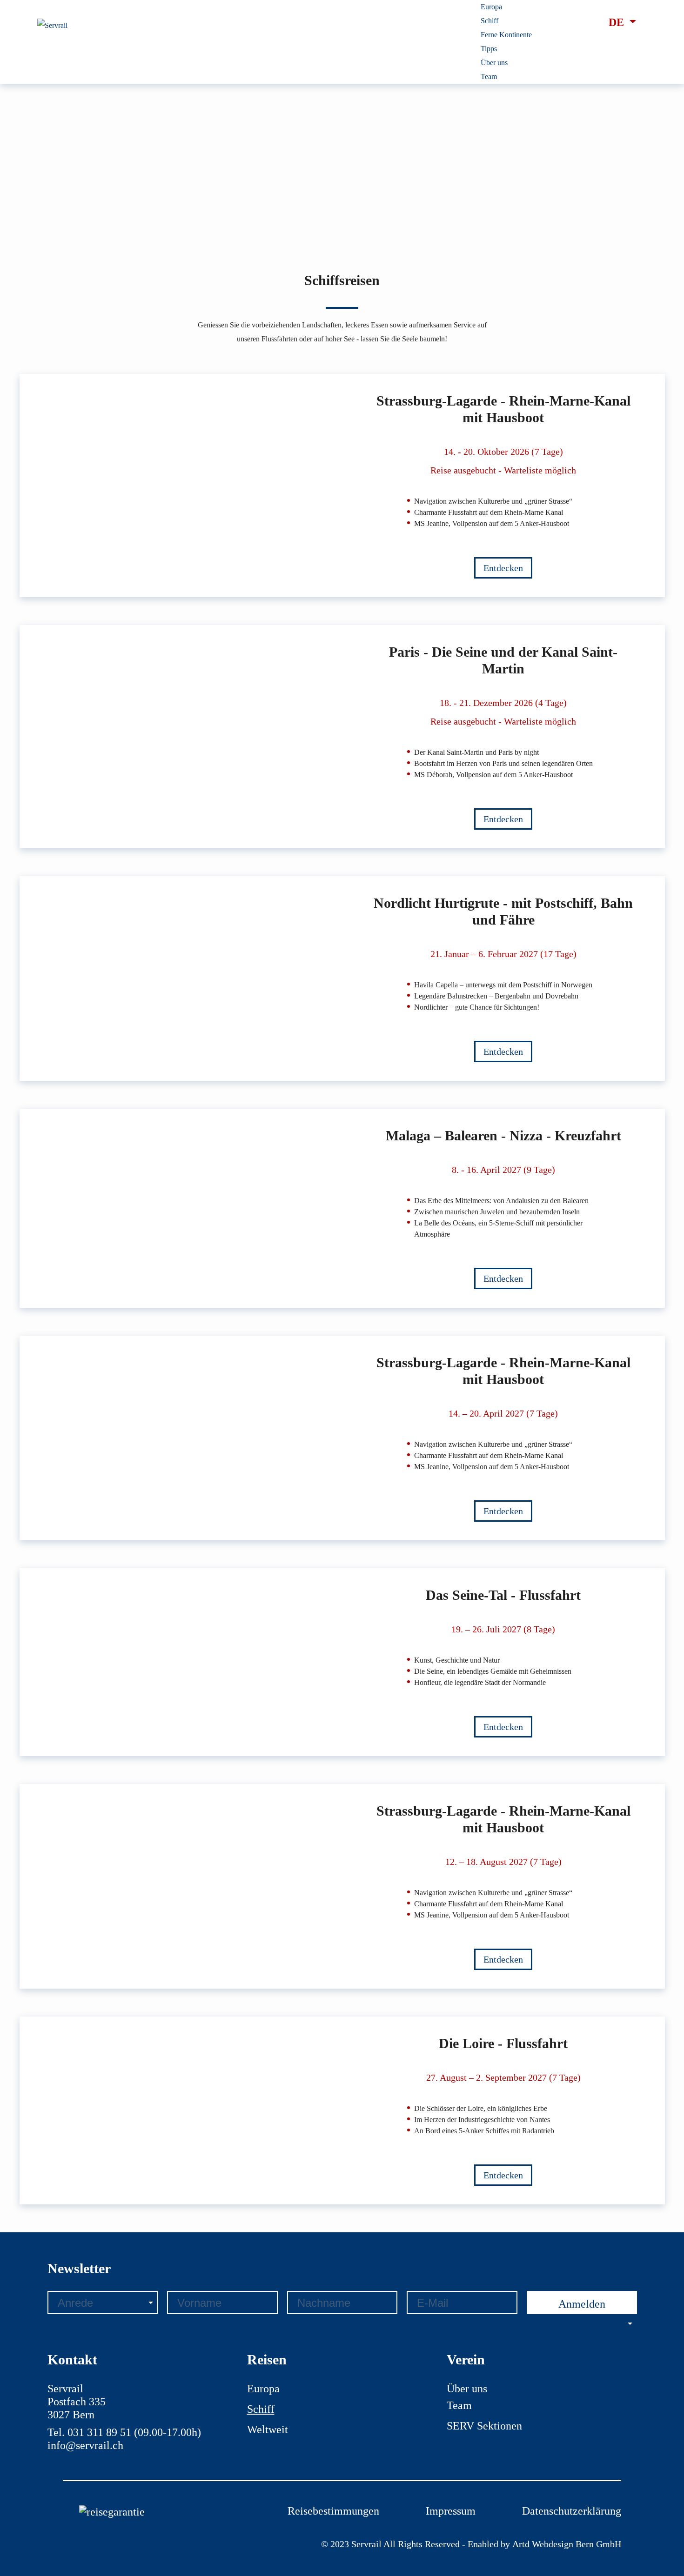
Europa (263, 2389)
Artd (522, 2544)
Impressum (451, 2511)
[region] (342, 122)
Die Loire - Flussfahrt (503, 2043)
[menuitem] (491, 7)
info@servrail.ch (85, 2445)
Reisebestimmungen (333, 2511)
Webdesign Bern (563, 2544)
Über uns (467, 2389)
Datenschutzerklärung (572, 2511)
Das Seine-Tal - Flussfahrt (503, 1595)
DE (618, 22)
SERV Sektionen (484, 2426)
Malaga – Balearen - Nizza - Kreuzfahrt (503, 1135)
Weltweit (268, 2430)
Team (459, 2405)
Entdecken (503, 568)
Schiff (261, 2409)
